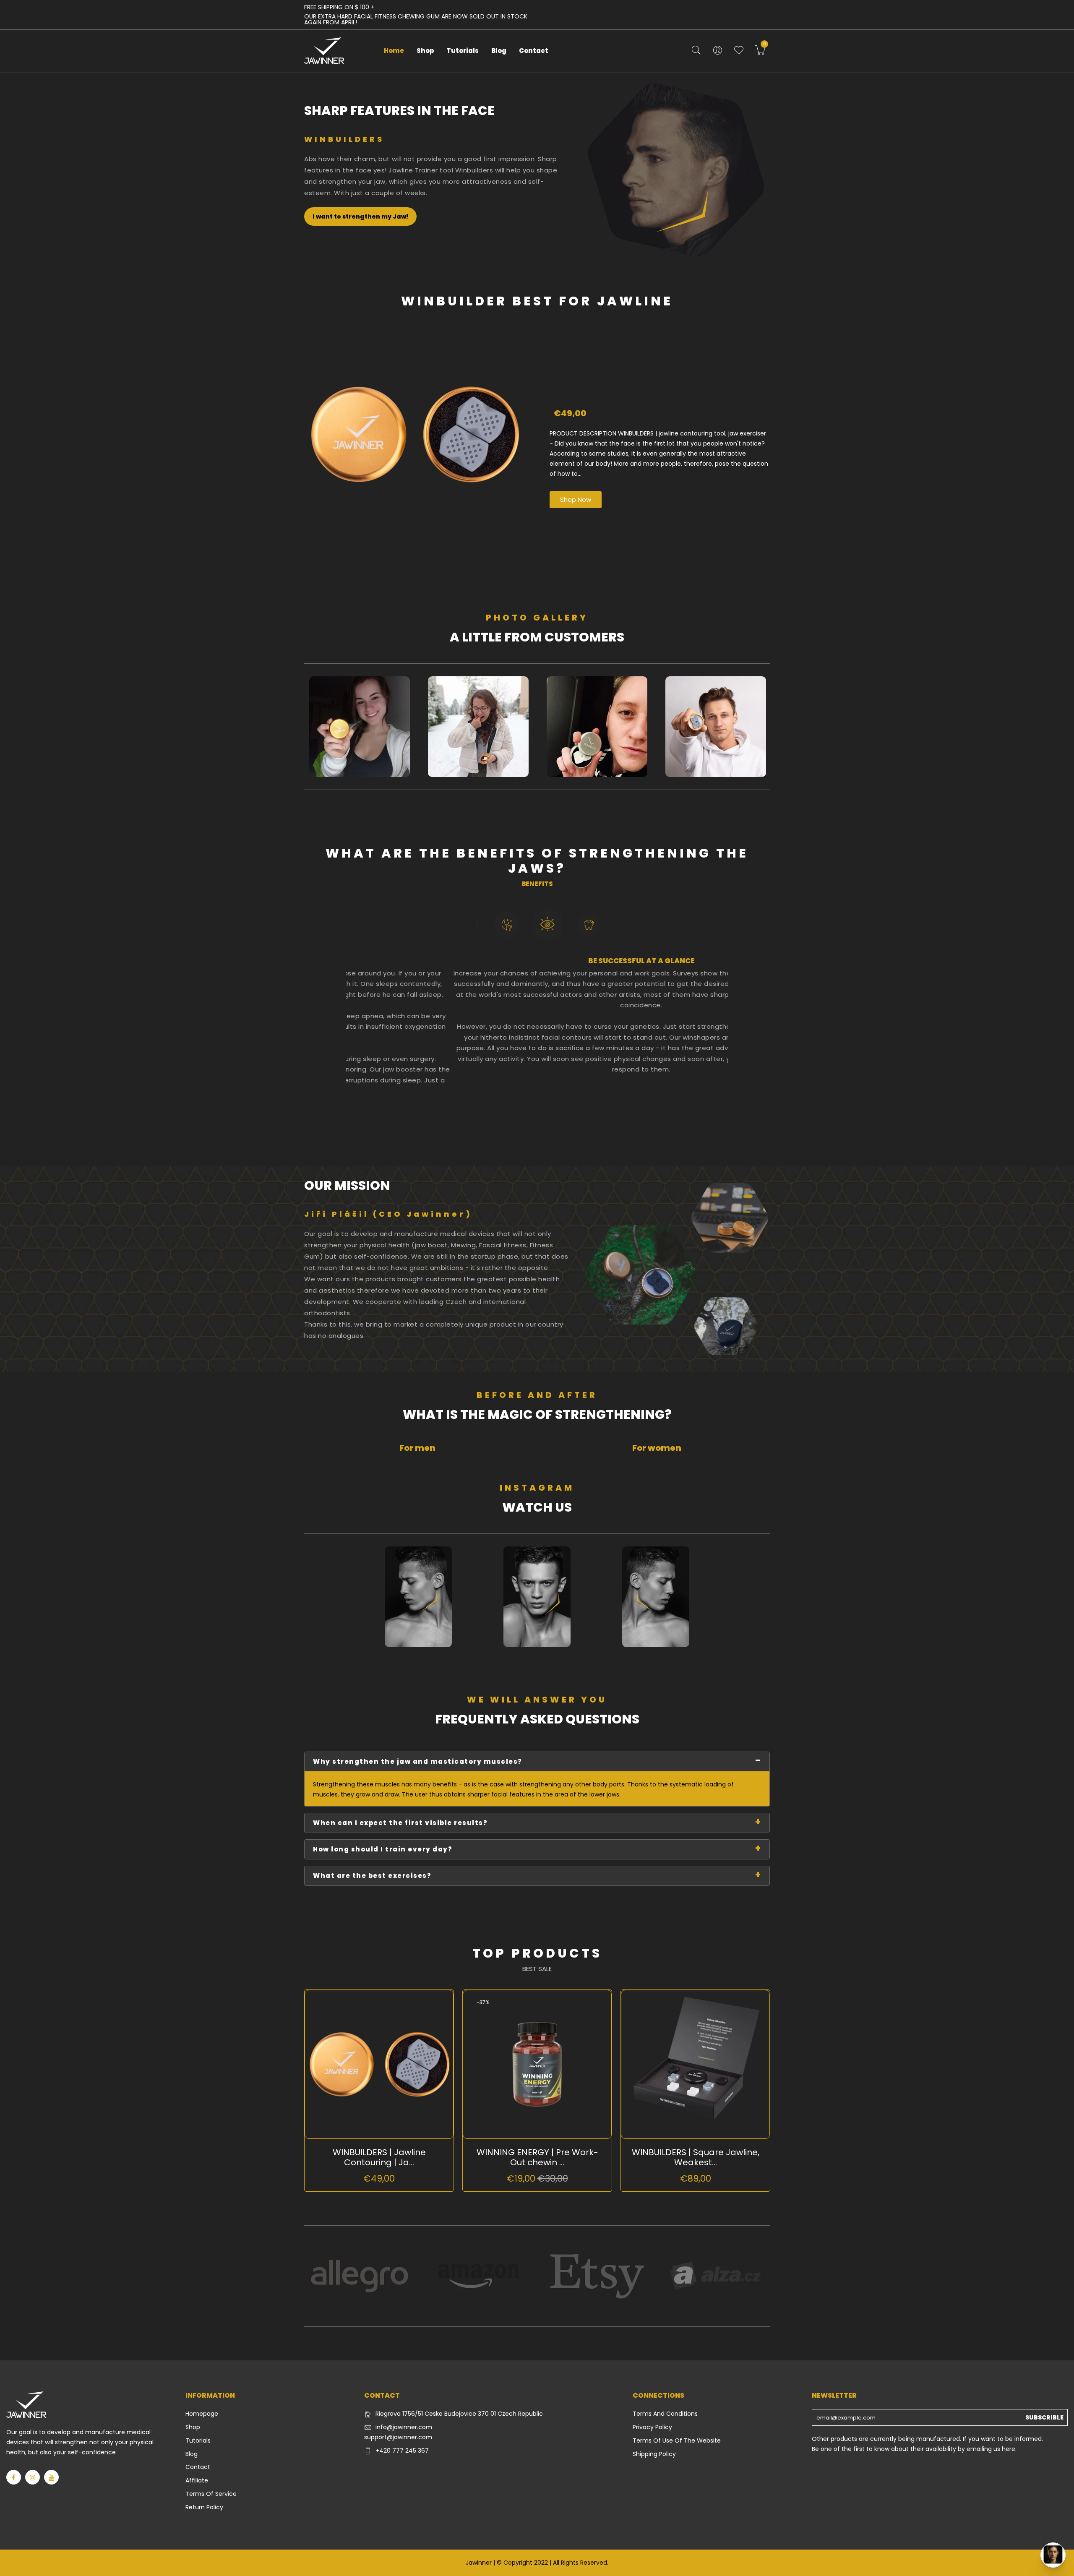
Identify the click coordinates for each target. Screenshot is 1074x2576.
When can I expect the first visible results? (400, 1823)
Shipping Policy (654, 2454)
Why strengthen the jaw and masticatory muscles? (418, 1761)
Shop (425, 51)
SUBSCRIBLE (1044, 2417)
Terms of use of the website (677, 2440)
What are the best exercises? (372, 1876)
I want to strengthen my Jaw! (360, 216)
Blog (499, 51)
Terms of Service (211, 2494)
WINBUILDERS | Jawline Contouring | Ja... (379, 2157)
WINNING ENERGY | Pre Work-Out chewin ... (537, 2157)
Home (394, 51)
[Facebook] (14, 2477)
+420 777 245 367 (402, 2451)
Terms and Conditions (665, 2414)
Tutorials (463, 51)
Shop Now (576, 499)
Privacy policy (652, 2427)
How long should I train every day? (383, 1849)
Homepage (202, 2414)
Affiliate (197, 2480)
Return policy (204, 2507)
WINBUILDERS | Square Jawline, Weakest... (696, 2157)
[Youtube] (51, 2477)
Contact (534, 51)
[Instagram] (33, 2477)
